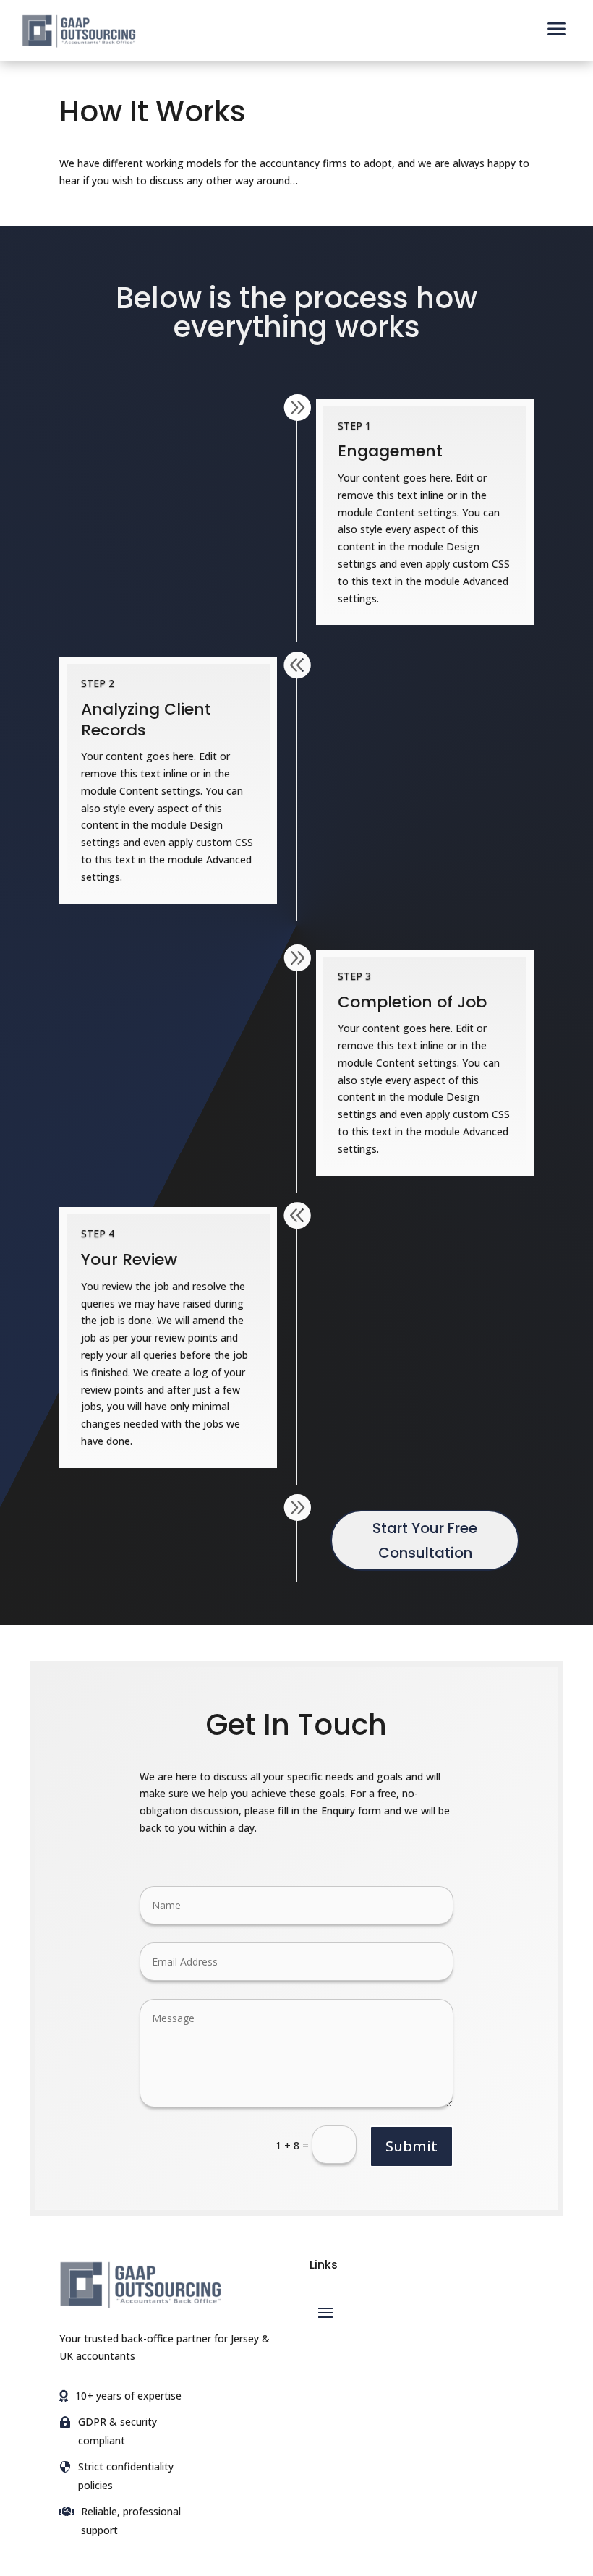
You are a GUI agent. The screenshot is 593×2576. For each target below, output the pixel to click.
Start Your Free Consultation (425, 1540)
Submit (411, 2146)
